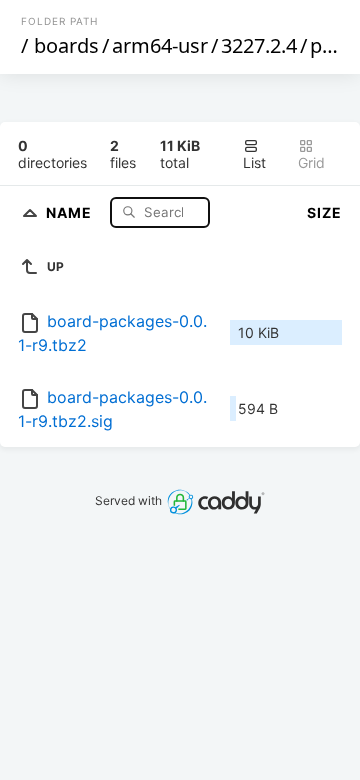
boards (66, 45)
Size (324, 212)
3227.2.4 (259, 45)
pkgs (332, 45)
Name (71, 211)
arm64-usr (160, 45)
